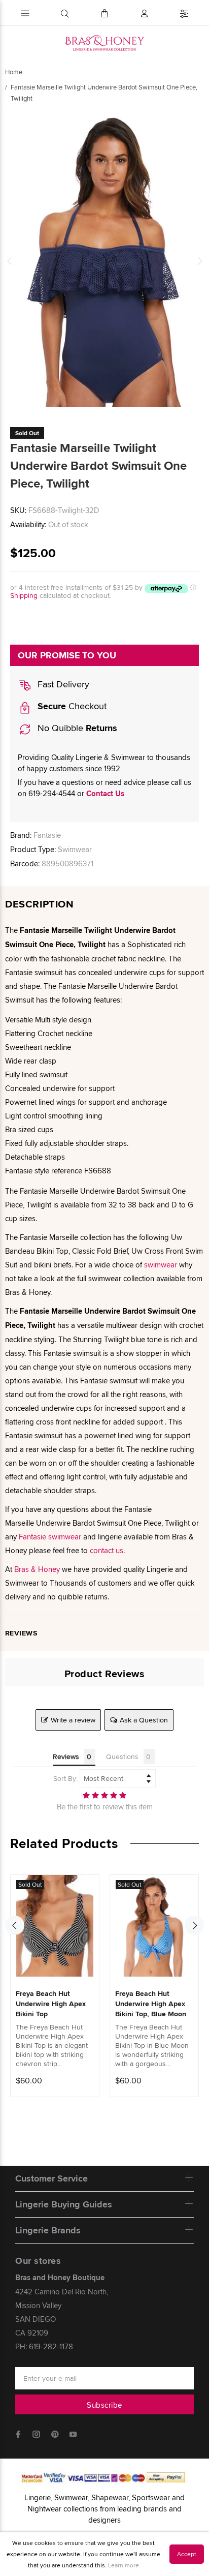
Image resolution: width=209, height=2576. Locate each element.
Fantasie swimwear (50, 1537)
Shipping (24, 595)
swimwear (162, 1265)
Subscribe (104, 2405)
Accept (187, 2554)
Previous (10, 261)
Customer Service (51, 2178)
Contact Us (105, 794)
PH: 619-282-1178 (44, 2346)
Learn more (124, 2565)
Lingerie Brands (48, 2230)
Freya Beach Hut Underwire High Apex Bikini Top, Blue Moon (151, 2004)
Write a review (73, 1720)
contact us (107, 1550)
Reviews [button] (66, 1756)
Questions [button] (122, 1756)
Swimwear (75, 849)
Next (199, 261)
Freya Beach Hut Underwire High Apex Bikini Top (51, 2004)
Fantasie (47, 835)
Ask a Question (144, 1720)
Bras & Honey (37, 1569)
